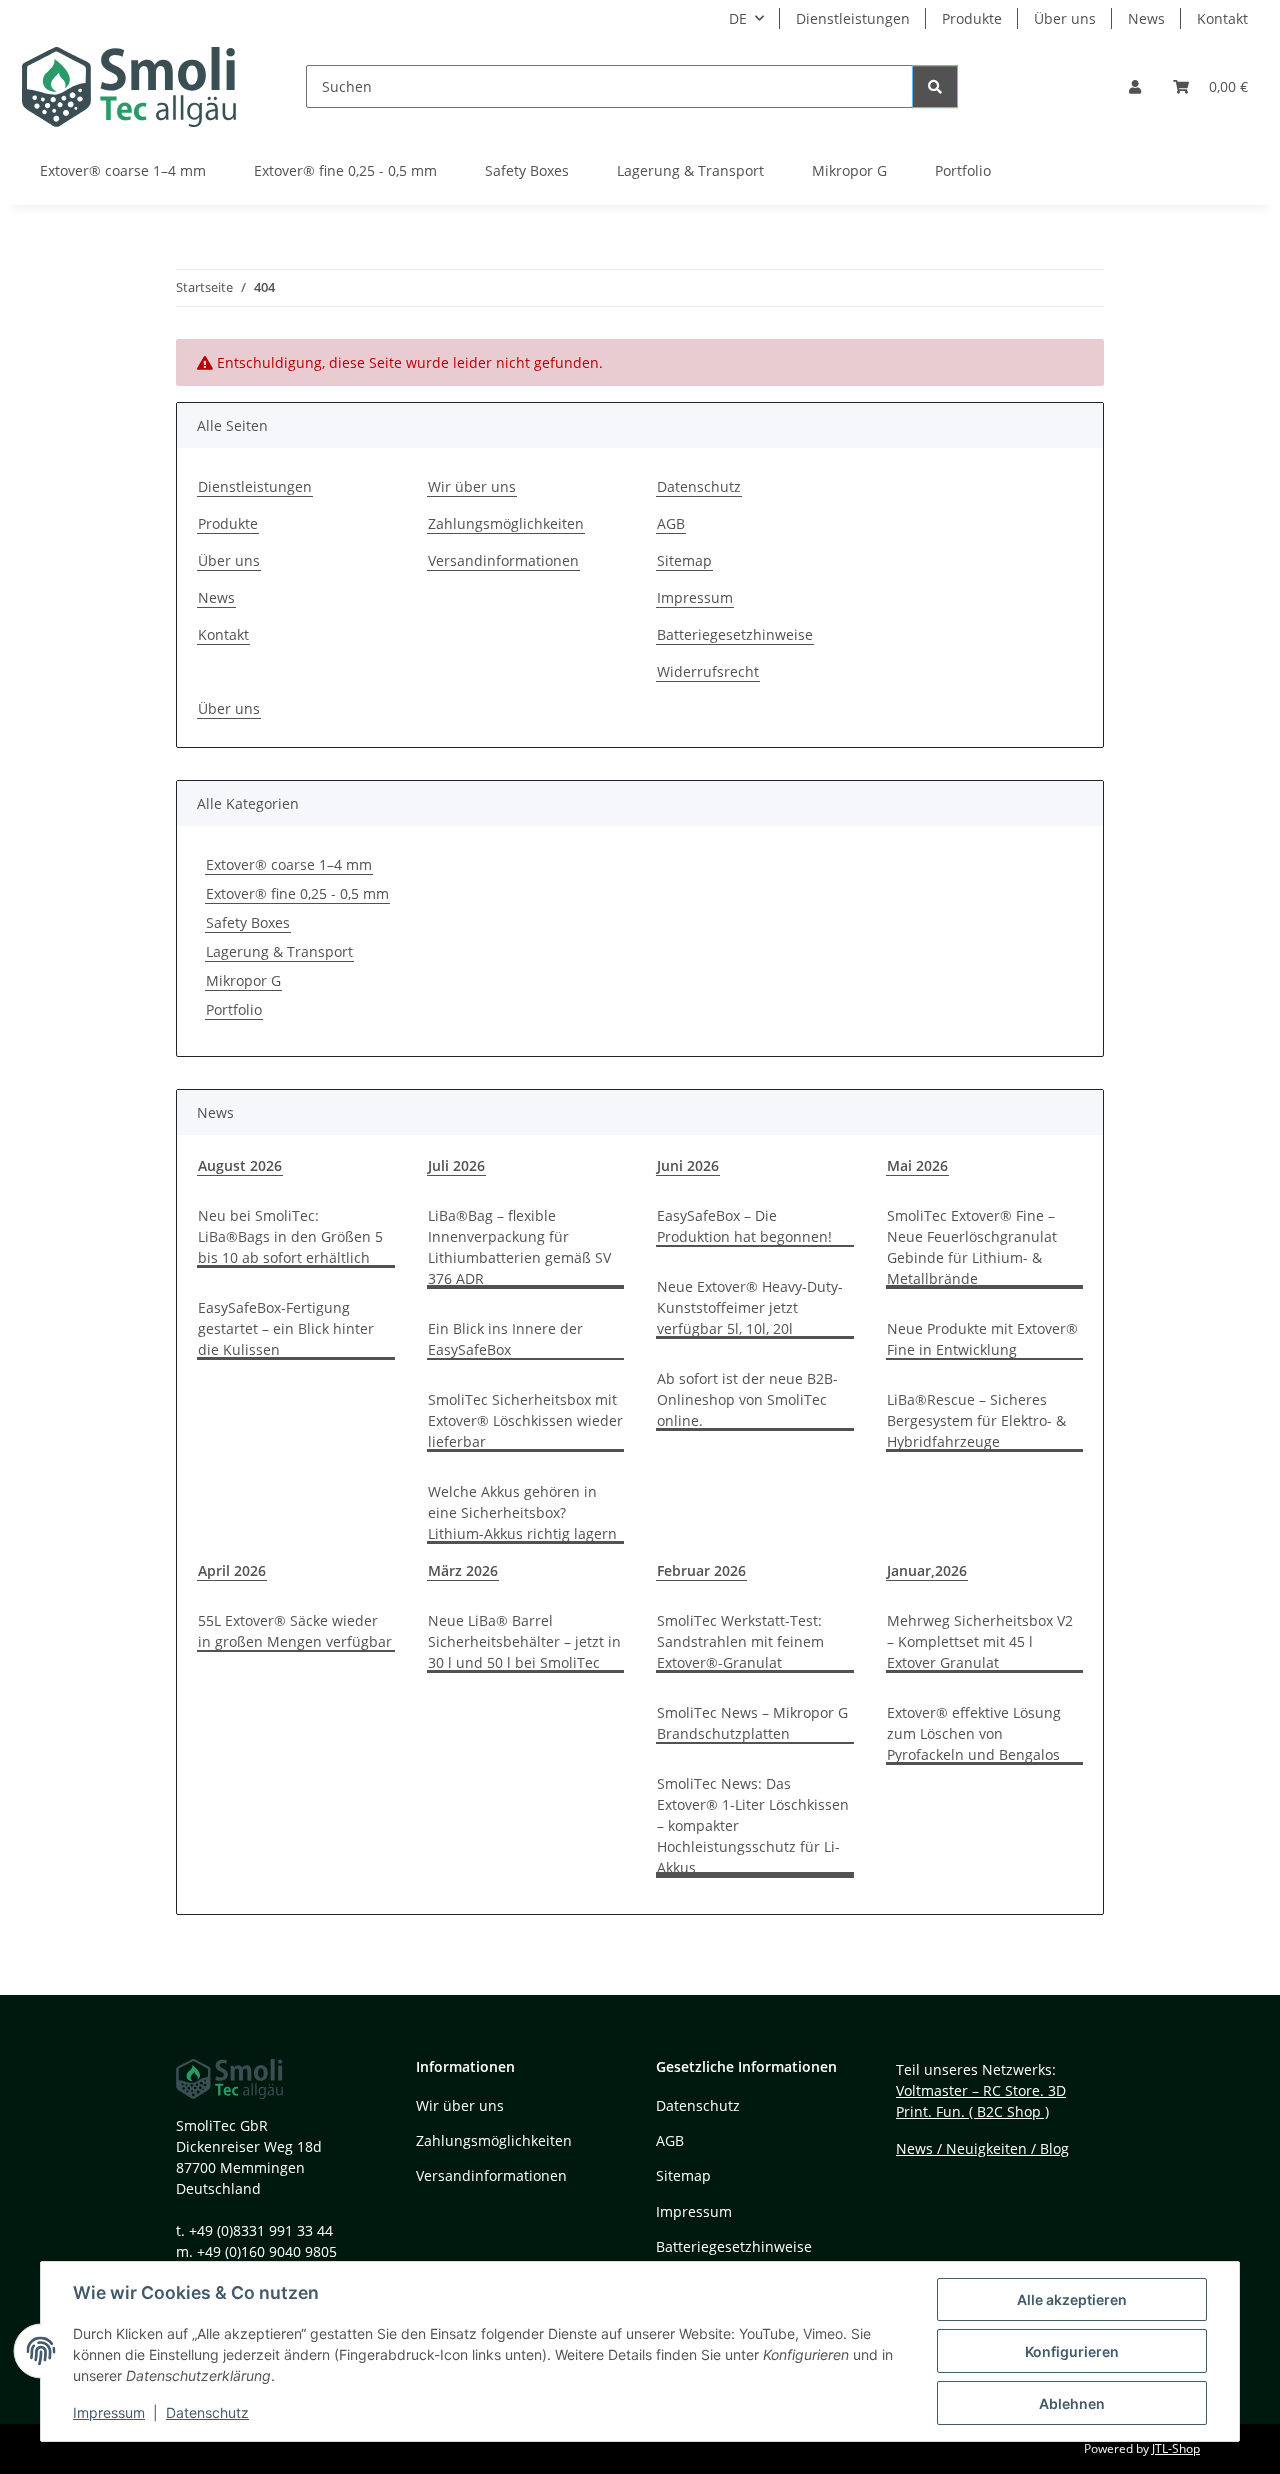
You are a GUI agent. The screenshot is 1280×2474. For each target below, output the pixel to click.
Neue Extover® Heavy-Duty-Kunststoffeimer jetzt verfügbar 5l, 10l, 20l (750, 1307)
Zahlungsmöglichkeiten (506, 523)
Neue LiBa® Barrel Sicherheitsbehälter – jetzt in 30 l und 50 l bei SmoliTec (524, 1641)
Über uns (1065, 18)
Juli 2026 (456, 1165)
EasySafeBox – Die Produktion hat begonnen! (744, 1226)
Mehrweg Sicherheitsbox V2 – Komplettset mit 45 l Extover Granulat (980, 1641)
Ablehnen (1072, 2403)
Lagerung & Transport (279, 951)
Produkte (972, 18)
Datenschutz (207, 2412)
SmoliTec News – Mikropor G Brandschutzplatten (752, 1723)
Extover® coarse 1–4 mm (289, 864)
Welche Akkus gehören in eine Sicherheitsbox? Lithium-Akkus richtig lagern (522, 1512)
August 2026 (240, 1165)
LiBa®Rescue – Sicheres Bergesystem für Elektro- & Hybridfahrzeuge (976, 1420)
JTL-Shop (1176, 2448)
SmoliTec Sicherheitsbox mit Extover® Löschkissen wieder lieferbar (525, 1420)
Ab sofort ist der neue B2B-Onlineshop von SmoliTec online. (747, 1399)
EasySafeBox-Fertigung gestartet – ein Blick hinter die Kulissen (286, 1328)
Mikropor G (243, 980)
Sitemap (684, 560)
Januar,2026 (927, 1570)
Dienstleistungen (853, 18)
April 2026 (232, 1570)
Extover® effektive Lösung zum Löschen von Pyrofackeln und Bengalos (974, 1733)
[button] (1135, 86)
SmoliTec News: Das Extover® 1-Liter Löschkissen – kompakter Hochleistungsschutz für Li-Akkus (753, 1825)
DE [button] (738, 18)
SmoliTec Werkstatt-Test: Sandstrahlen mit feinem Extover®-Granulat (740, 1641)
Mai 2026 (917, 1165)
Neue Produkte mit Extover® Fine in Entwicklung (982, 1339)
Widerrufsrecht (708, 671)
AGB (671, 523)
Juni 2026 (688, 1165)
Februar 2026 (701, 1570)
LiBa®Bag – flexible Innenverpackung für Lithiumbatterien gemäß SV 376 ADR (519, 1247)
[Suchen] (935, 86)
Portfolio (234, 1009)
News (1146, 18)
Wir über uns (472, 486)
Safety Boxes (248, 922)
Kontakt (1222, 18)
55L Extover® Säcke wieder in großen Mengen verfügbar (295, 1631)
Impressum (109, 2412)
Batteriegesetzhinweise (735, 634)
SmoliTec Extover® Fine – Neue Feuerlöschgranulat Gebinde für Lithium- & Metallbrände (972, 1247)
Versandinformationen (503, 560)
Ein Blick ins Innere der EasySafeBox (505, 1339)
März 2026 (463, 1570)
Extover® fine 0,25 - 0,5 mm (297, 893)
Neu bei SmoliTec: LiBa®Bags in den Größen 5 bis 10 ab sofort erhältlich (290, 1236)
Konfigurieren (1072, 2351)
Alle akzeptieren (1072, 2299)
